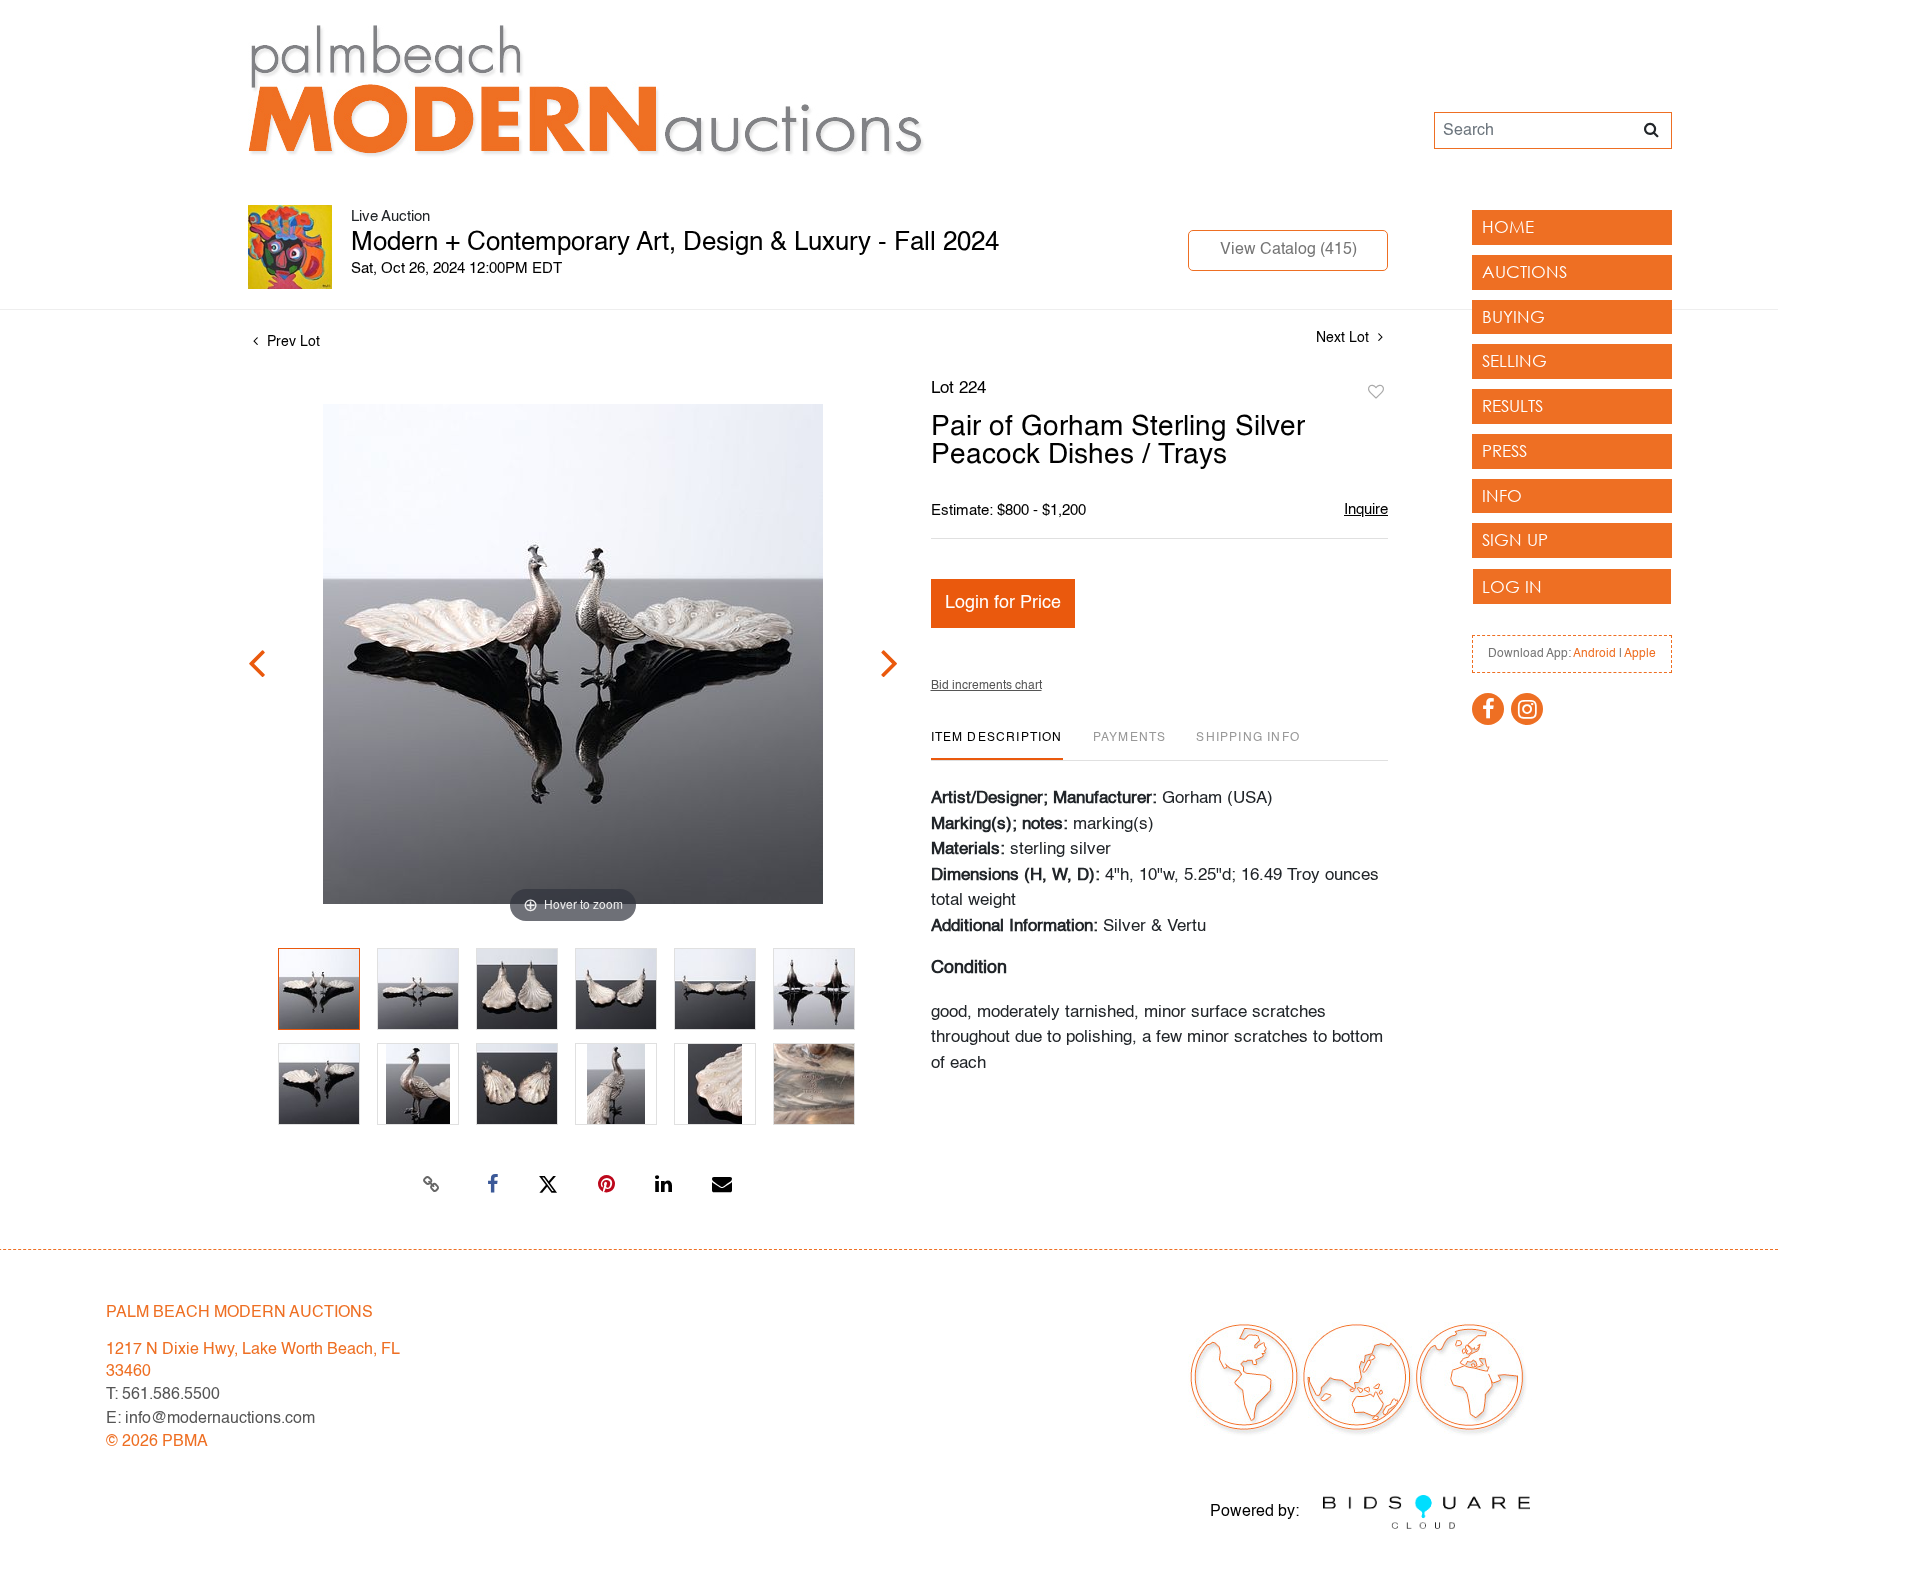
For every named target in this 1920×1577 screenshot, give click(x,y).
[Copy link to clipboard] (432, 1185)
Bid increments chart (986, 686)
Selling (1514, 360)
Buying (1513, 316)
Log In (1512, 586)
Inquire (1366, 509)
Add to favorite (1376, 393)
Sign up (1515, 539)
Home (1508, 226)
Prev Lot (291, 342)
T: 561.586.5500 (163, 1395)
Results (1512, 405)
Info (1502, 495)
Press (1504, 450)
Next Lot (1344, 338)
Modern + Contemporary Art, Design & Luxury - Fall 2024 (675, 243)
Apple (1640, 654)
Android (1594, 654)
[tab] (997, 745)
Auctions (1524, 271)
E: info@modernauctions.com (210, 1419)
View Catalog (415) (1288, 250)
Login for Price (1003, 603)
